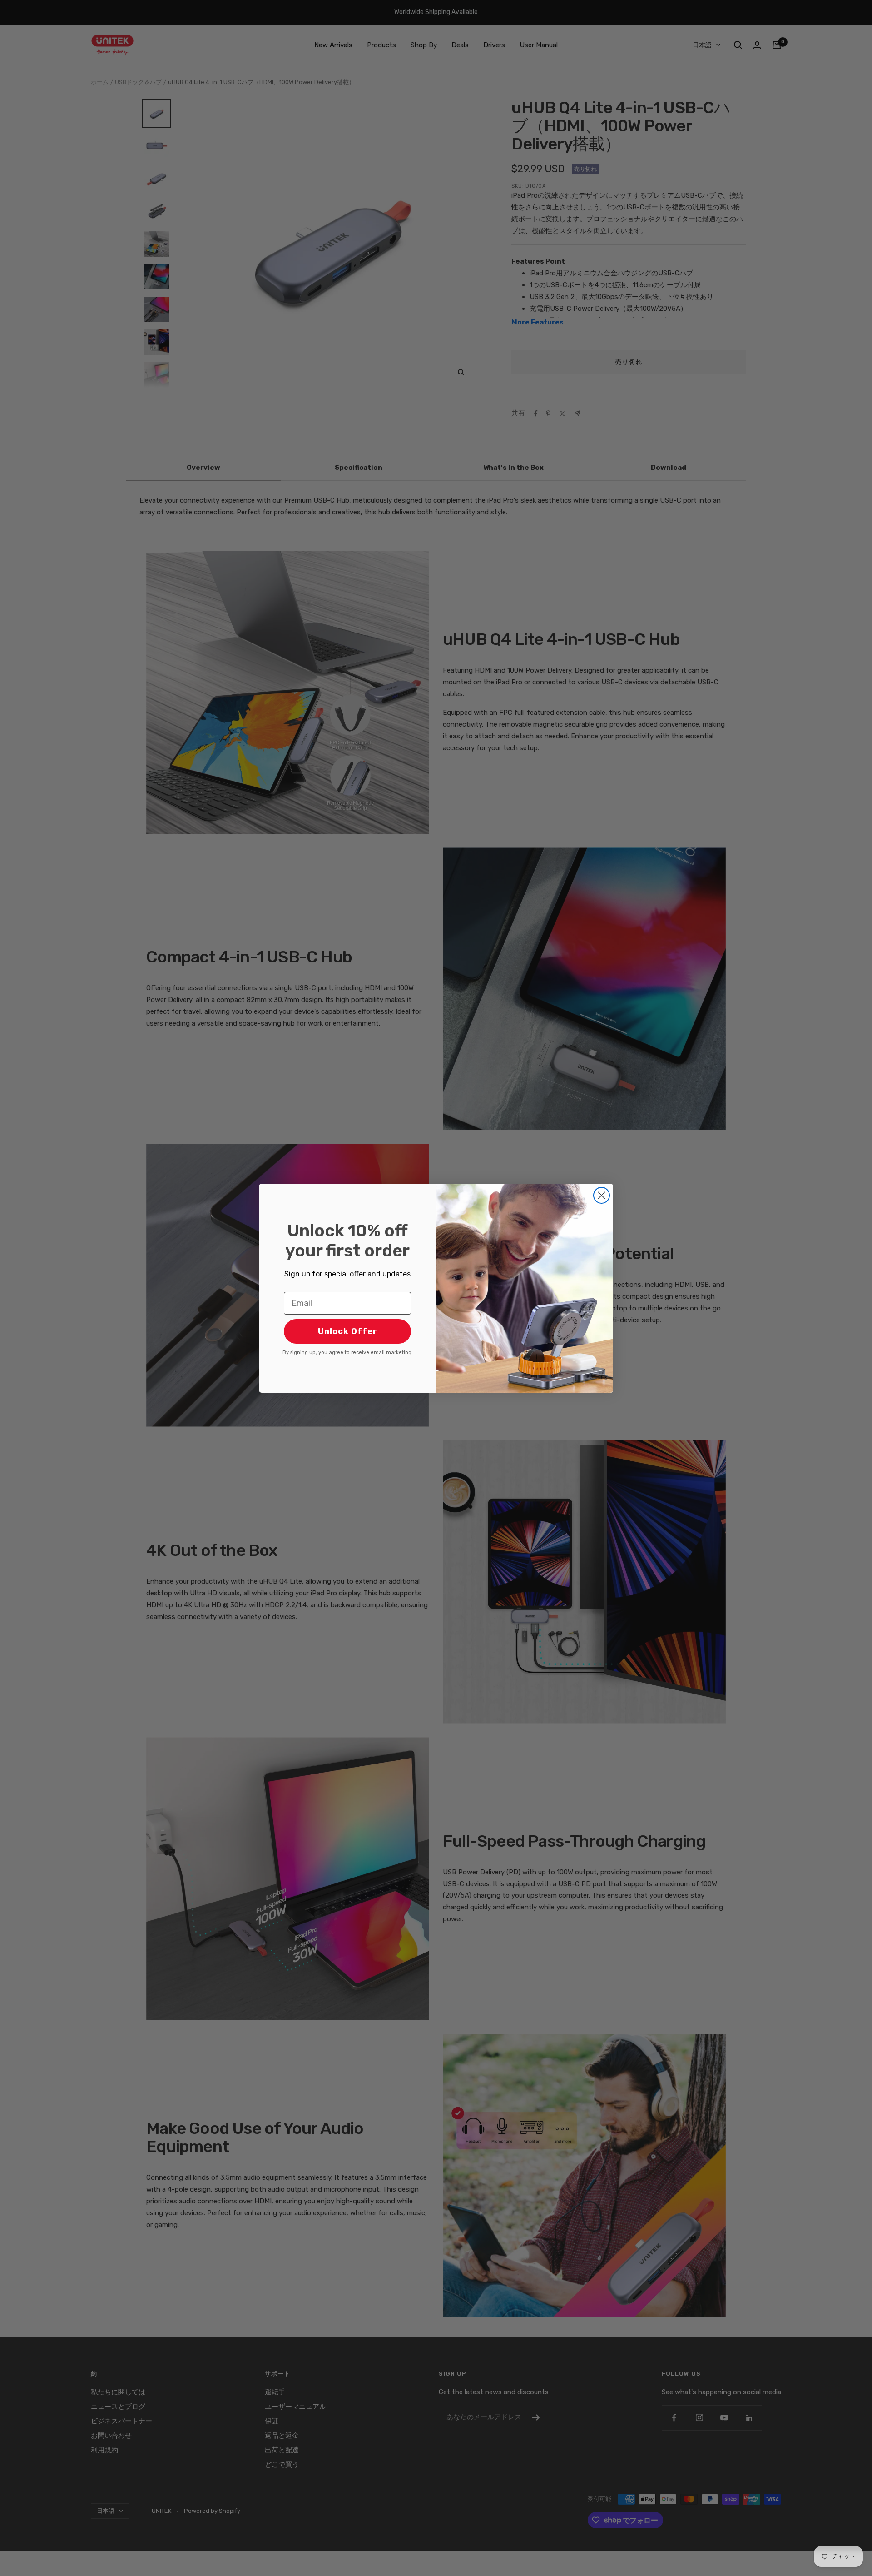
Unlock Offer (348, 1331)
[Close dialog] (602, 1195)
